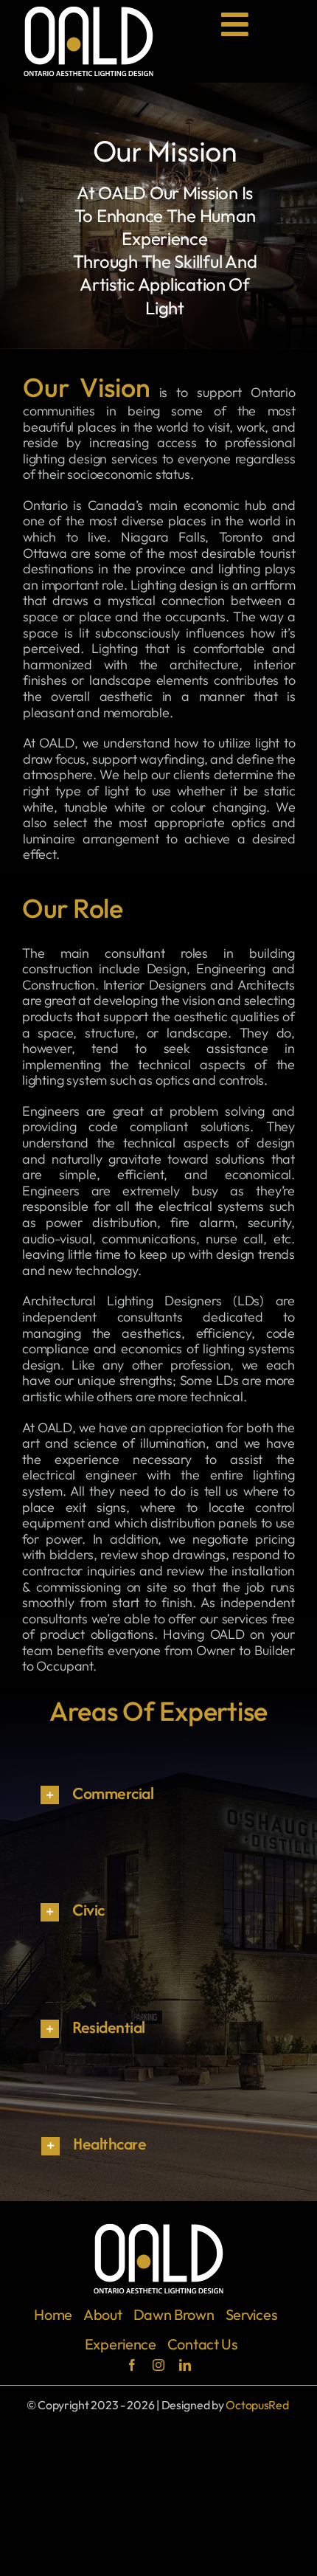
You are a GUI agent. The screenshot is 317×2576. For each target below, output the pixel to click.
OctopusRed (257, 2405)
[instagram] (158, 2365)
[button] (158, 1795)
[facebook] (132, 2365)
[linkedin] (185, 2365)
